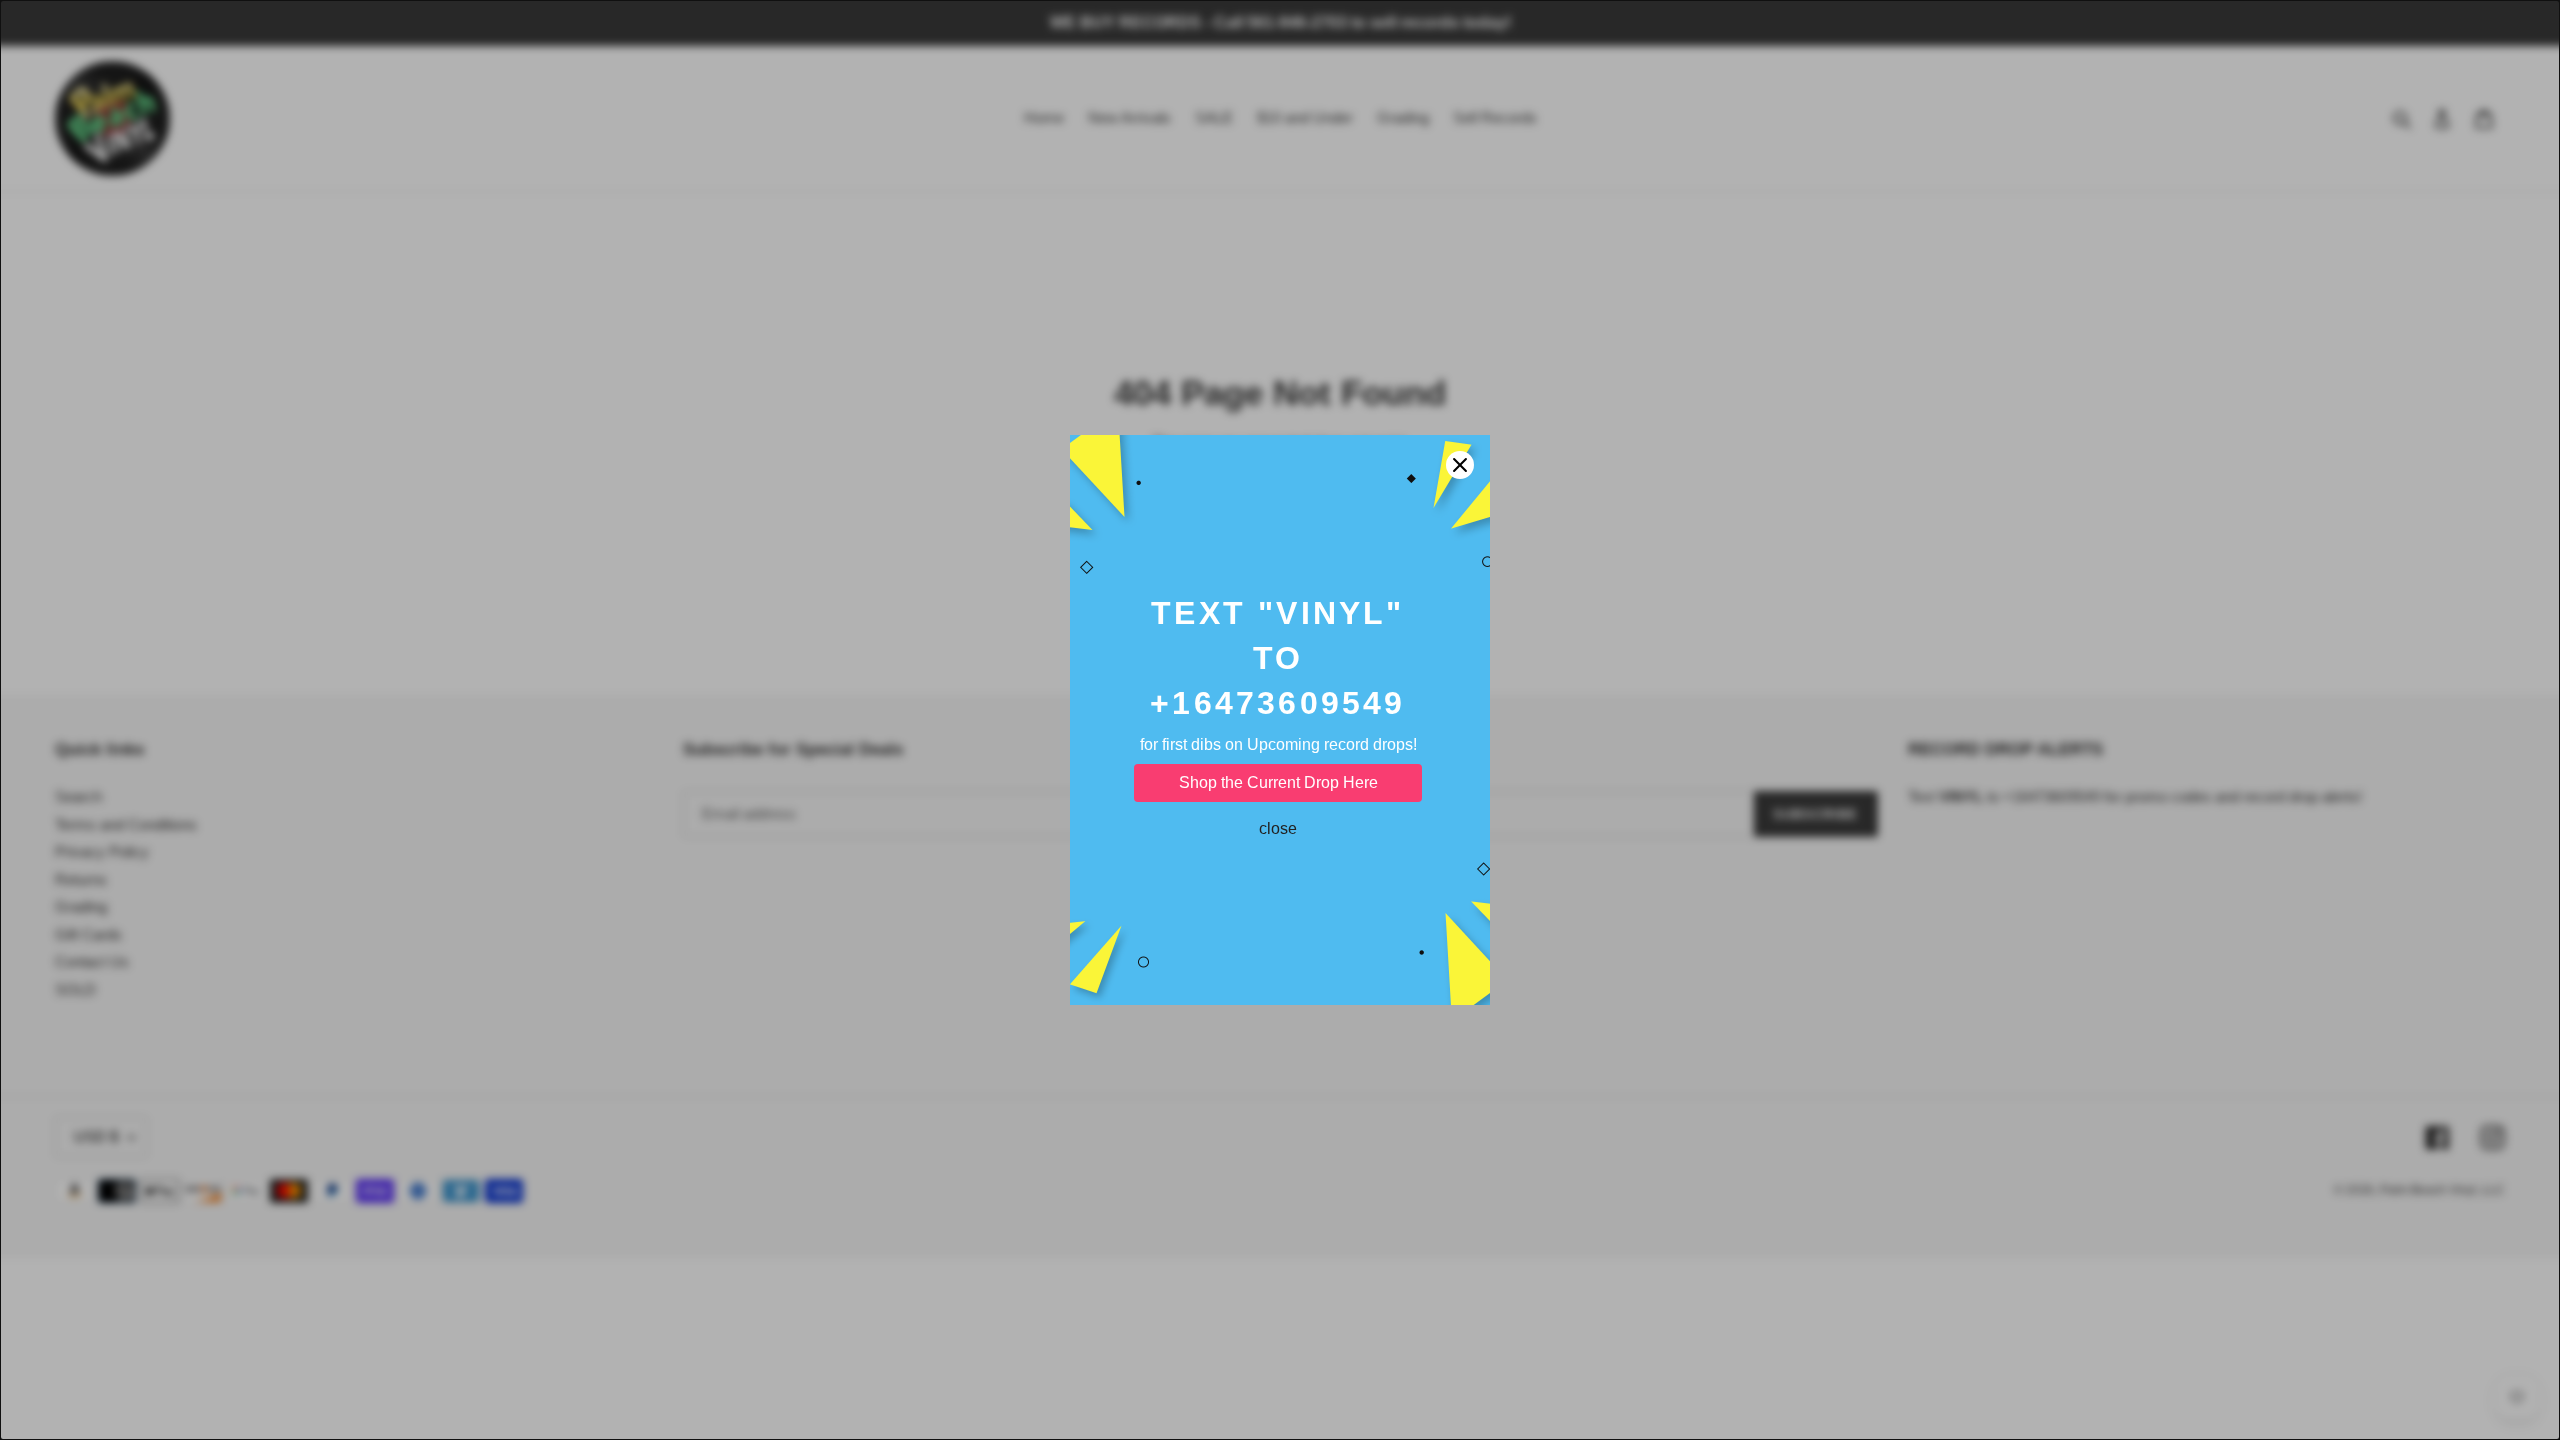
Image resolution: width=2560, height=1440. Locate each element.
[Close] (1460, 465)
